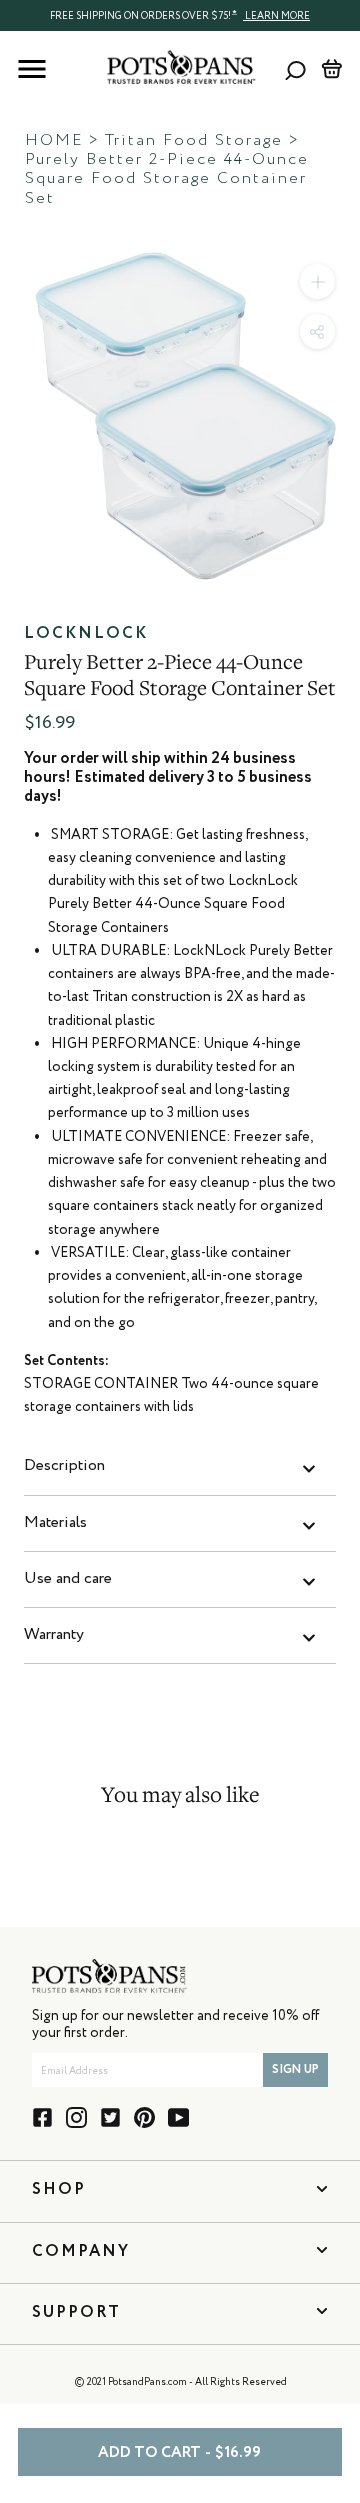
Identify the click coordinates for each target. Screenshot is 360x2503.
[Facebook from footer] (42, 2117)
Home (54, 141)
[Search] (295, 69)
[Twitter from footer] (110, 2117)
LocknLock (86, 634)
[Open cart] (331, 69)
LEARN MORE (276, 16)
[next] (340, 410)
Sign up (295, 2070)
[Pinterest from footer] (144, 2117)
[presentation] (180, 15)
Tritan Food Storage (194, 141)
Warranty (54, 1635)
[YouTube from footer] (178, 2117)
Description (64, 1466)
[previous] (20, 410)
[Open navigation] (32, 69)
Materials (55, 1523)
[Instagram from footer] (76, 2117)
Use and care (68, 1579)
